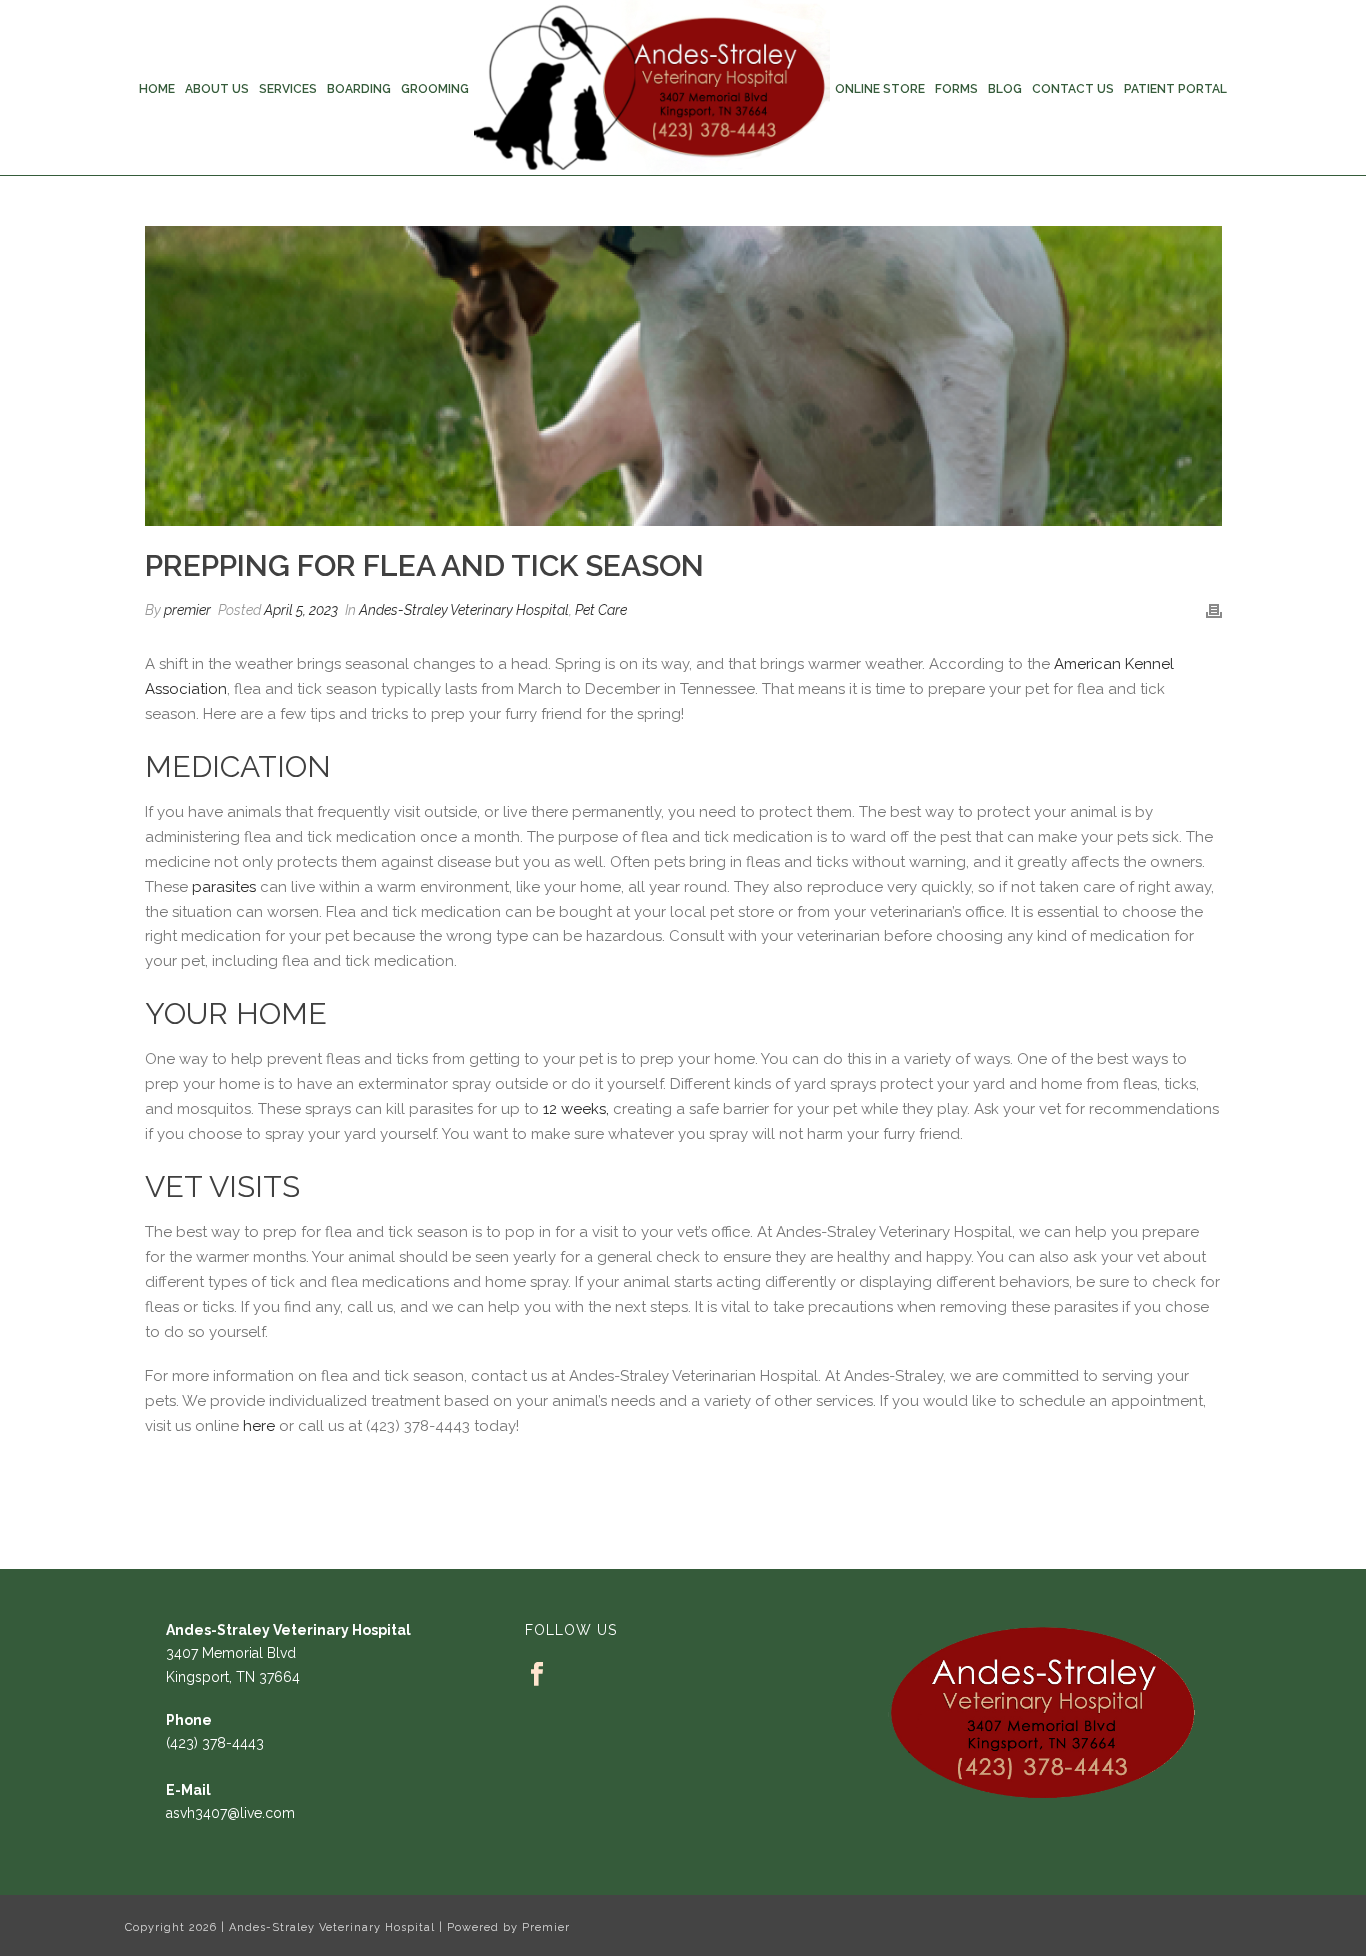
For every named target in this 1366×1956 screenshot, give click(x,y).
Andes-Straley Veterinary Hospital (464, 610)
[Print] (1214, 610)
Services (288, 89)
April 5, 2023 (301, 610)
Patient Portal (1175, 89)
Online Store (880, 89)
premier (187, 610)
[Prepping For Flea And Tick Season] (683, 376)
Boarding (359, 89)
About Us (217, 89)
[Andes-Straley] (652, 87)
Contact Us (1073, 89)
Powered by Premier (508, 1927)
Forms (956, 89)
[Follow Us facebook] (537, 1675)
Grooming (435, 89)
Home (157, 89)
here (259, 1426)
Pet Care (601, 610)
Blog (1005, 89)
